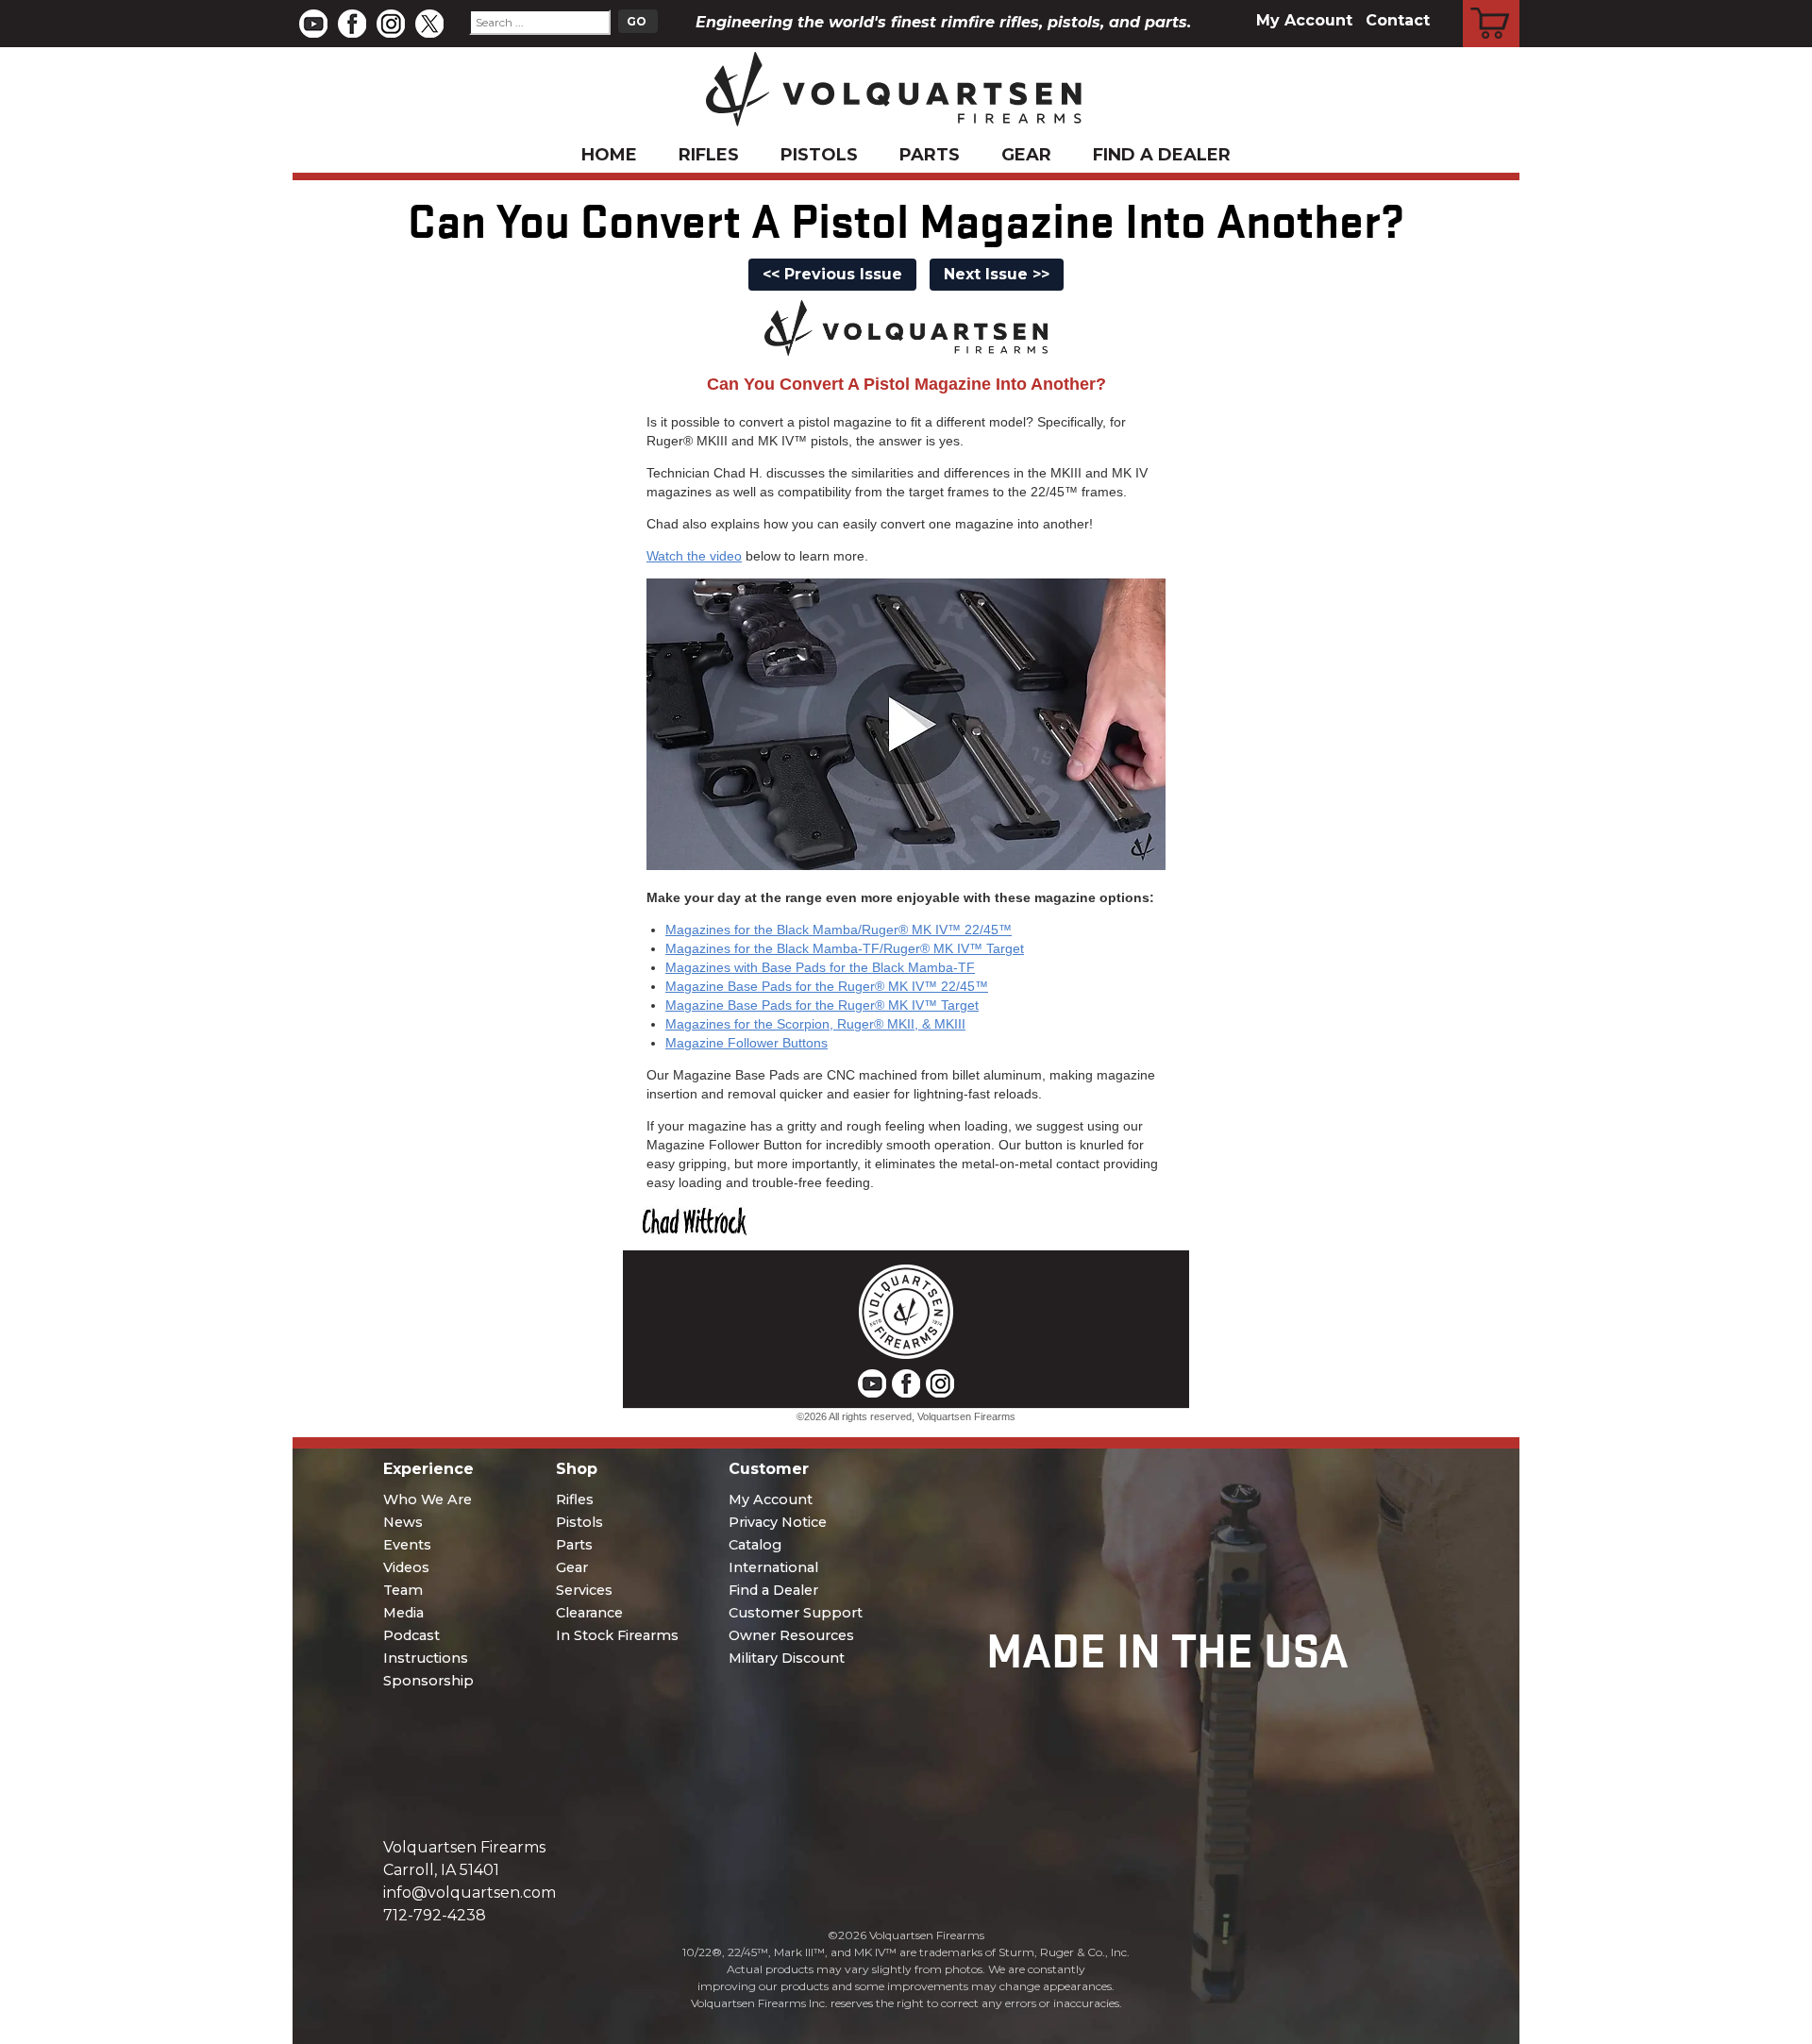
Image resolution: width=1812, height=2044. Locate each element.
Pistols (819, 155)
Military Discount (787, 1658)
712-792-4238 (435, 1915)
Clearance (589, 1613)
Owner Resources (791, 1635)
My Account (1304, 20)
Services (584, 1590)
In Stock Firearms (617, 1635)
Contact (1398, 20)
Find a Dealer (1162, 155)
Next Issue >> (997, 274)
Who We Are (428, 1499)
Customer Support (796, 1613)
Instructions (426, 1658)
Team (403, 1590)
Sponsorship (428, 1681)
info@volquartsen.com (470, 1893)
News (403, 1522)
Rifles (709, 155)
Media (403, 1613)
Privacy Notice (778, 1522)
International (773, 1567)
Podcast (411, 1635)
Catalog (755, 1545)
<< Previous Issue (832, 274)
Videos (406, 1567)
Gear (1026, 155)
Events (407, 1545)
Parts (930, 155)
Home (609, 155)
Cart (1492, 3)
